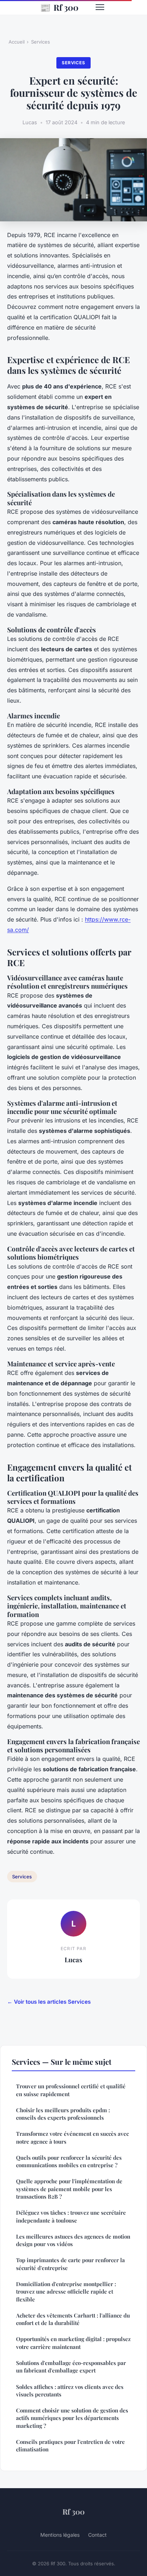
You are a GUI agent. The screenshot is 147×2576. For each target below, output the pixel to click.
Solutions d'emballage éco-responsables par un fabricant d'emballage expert (71, 2367)
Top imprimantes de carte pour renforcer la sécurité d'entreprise (70, 2264)
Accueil (17, 42)
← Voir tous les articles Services (49, 2002)
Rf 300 (59, 7)
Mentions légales (60, 2535)
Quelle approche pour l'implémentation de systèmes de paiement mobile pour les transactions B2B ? (69, 2189)
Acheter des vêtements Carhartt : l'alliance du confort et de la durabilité (73, 2319)
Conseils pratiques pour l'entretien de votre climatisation (70, 2446)
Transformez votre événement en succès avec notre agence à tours (72, 2137)
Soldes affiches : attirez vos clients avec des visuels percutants (70, 2391)
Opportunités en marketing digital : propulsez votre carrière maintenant (73, 2343)
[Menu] (100, 7)
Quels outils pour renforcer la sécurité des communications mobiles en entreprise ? (69, 2161)
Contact (97, 2535)
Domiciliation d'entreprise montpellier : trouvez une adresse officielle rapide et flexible (66, 2292)
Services (40, 42)
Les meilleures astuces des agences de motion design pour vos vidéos (73, 2240)
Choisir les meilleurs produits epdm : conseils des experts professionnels (63, 2114)
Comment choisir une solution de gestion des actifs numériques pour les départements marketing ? (72, 2418)
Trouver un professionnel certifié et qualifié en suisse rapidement (71, 2090)
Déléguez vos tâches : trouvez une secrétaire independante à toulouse (71, 2216)
